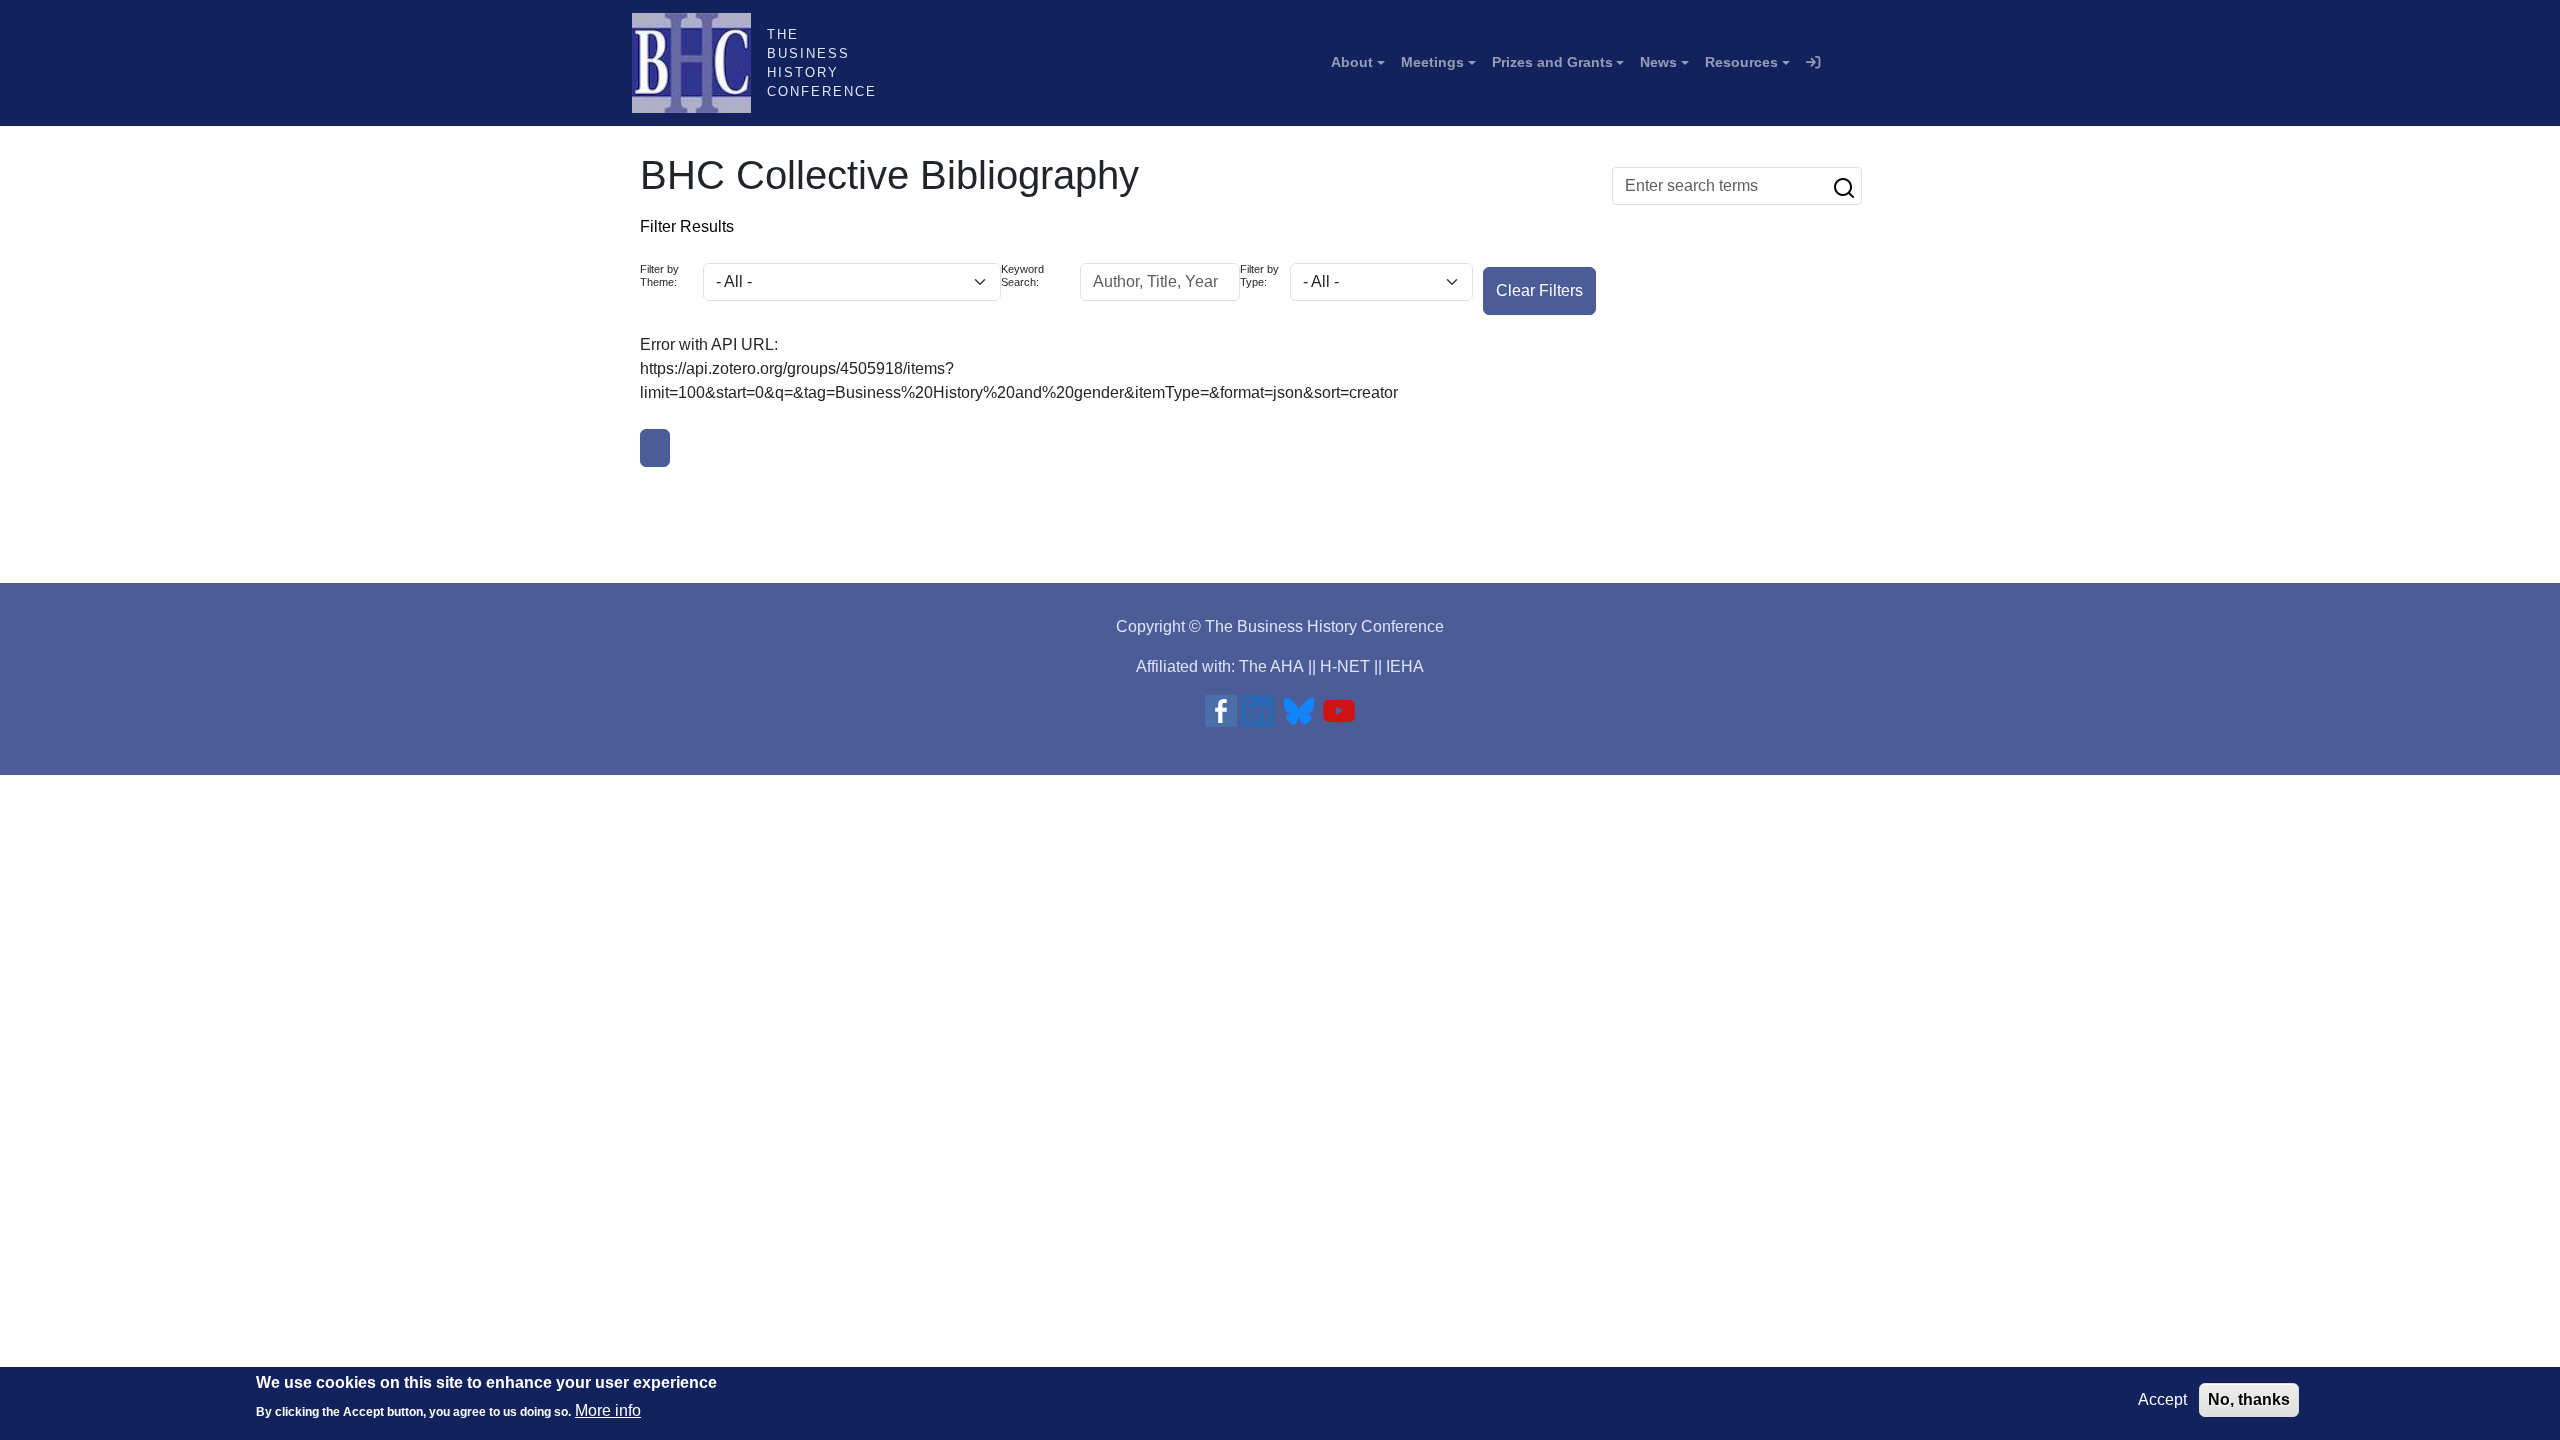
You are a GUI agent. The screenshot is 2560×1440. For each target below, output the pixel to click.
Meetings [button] (1432, 62)
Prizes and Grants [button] (1552, 62)
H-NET (1345, 666)
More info (608, 1410)
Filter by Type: (1259, 275)
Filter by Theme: (659, 275)
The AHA (1271, 666)
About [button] (1352, 62)
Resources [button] (1741, 62)
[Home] (699, 63)
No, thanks (2249, 1399)
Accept (2162, 1399)
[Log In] (1813, 63)
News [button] (1658, 62)
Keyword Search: (1022, 275)
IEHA (1405, 666)
